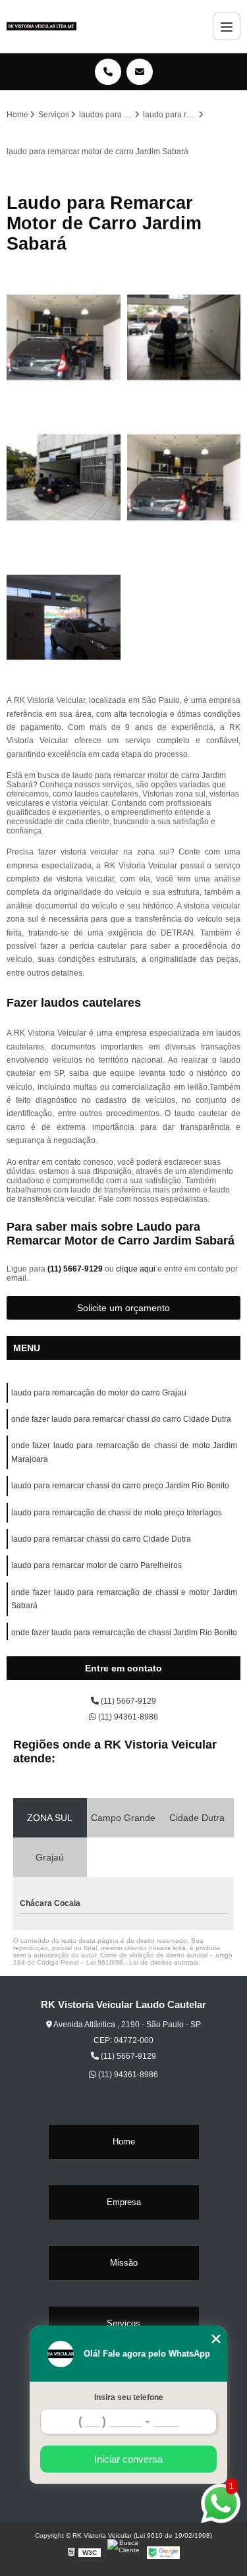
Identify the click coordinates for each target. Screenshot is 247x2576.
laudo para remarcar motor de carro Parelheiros (96, 1565)
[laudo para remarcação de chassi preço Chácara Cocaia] (64, 338)
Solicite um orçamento (123, 1308)
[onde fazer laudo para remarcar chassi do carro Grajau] (64, 477)
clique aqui (136, 1269)
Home (124, 2142)
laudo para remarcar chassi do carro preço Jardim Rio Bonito (120, 1486)
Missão (124, 2263)
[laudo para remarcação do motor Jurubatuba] (64, 618)
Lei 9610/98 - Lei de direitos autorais (142, 1962)
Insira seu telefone (129, 2397)
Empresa (124, 2202)
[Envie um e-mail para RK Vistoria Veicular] (140, 72)
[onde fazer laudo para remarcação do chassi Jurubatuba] (184, 338)
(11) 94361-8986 (127, 1717)
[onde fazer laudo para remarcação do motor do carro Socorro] (184, 477)
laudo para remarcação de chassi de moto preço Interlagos (117, 1513)
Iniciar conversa (128, 2459)
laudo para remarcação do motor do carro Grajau (99, 1393)
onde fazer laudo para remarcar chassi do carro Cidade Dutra (121, 1419)
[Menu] (227, 26)
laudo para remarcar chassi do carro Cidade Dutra (101, 1539)
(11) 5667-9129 (76, 1269)
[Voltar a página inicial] (41, 26)
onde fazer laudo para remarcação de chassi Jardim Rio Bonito (124, 1633)
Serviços (123, 2323)
